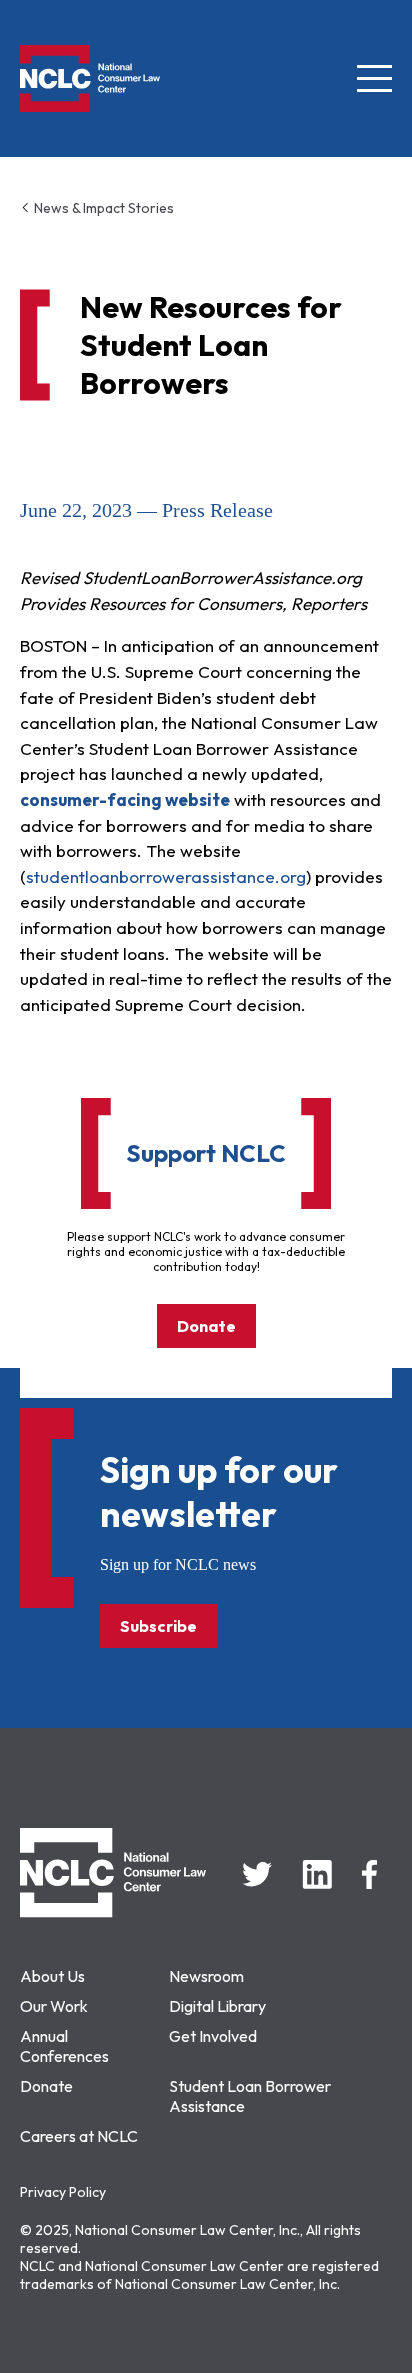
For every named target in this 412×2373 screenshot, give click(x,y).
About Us (52, 1976)
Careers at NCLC (79, 2136)
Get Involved (213, 2036)
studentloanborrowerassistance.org (166, 876)
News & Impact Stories (102, 208)
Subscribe (158, 1626)
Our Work (54, 2006)
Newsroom (206, 1976)
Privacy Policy (63, 2192)
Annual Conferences (64, 2046)
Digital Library (217, 2006)
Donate (206, 1326)
